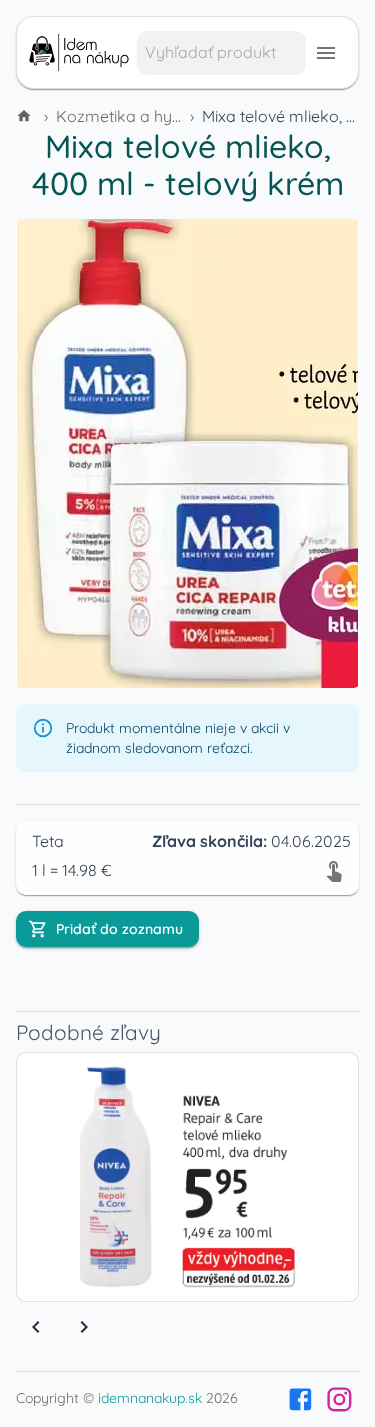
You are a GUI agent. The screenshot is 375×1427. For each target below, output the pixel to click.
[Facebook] (300, 1399)
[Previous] (36, 1327)
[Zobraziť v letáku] (334, 870)
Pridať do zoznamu (119, 929)
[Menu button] (326, 53)
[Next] (84, 1327)
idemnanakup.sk (150, 1398)
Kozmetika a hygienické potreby (175, 116)
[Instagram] (339, 1399)
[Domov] (26, 116)
